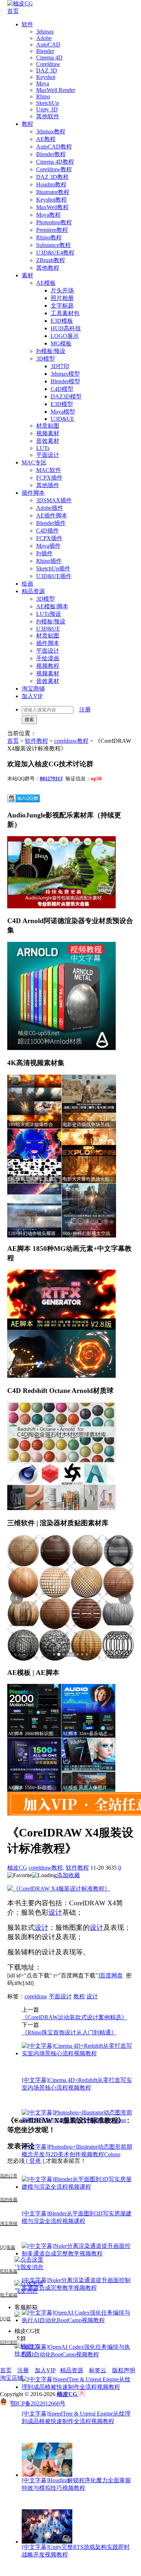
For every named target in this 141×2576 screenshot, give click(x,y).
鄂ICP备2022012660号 (38, 2403)
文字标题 (62, 306)
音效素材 (48, 441)
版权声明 (124, 2370)
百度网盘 (111, 1975)
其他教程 (48, 268)
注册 (85, 709)
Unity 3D (47, 109)
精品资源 (33, 591)
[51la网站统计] (82, 2394)
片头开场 (62, 290)
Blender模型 (65, 381)
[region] (71, 1598)
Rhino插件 (49, 561)
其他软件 (48, 116)
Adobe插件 (50, 508)
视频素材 (48, 433)
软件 (27, 24)
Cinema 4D (49, 58)
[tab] (54, 1654)
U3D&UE (63, 419)
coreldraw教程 (71, 741)
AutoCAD (48, 45)
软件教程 (37, 741)
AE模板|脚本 (52, 606)
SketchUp (48, 103)
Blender (45, 51)
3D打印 (60, 366)
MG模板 (61, 343)
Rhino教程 (49, 237)
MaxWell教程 (52, 207)
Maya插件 (48, 546)
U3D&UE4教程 (55, 253)
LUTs (43, 448)
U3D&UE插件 (54, 576)
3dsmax (45, 32)
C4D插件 (48, 531)
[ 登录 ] (35, 2161)
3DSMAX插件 (54, 500)
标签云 (98, 2370)
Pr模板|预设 (51, 351)
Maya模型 (63, 412)
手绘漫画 (48, 658)
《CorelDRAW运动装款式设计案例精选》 (74, 2017)
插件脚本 (33, 493)
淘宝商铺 (33, 689)
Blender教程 (51, 154)
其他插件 (48, 485)
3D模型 (46, 359)
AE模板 (46, 283)
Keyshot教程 (52, 200)
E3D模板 (62, 321)
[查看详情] (71, 1598)
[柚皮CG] (20, 3)
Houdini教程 (51, 184)
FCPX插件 (49, 478)
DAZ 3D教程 (52, 177)
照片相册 (62, 298)
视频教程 (48, 666)
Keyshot (46, 77)
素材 (27, 275)
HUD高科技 (66, 328)
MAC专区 (34, 462)
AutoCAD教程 (54, 147)
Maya (43, 83)
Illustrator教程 (53, 192)
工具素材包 (65, 313)
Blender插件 (51, 523)
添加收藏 (68, 1875)
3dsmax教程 (51, 131)
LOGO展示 (65, 336)
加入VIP (32, 696)
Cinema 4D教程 (55, 162)
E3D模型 (62, 404)
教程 (27, 124)
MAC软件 (49, 470)
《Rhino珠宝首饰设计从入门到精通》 (69, 2032)
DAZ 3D (47, 70)
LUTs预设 (49, 614)
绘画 (27, 584)
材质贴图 (48, 426)
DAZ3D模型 (66, 396)
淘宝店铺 (12, 2378)
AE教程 (46, 139)
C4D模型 (62, 389)
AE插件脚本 (52, 515)
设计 (55, 1912)
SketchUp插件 (53, 568)
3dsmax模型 (65, 374)
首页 (13, 11)
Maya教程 (48, 215)
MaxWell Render (56, 90)
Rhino (43, 96)
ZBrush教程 (51, 260)
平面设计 (48, 455)
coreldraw (36, 1996)
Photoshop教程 (54, 222)
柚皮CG (17, 1868)
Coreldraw (48, 64)
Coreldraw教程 (54, 169)
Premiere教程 (52, 230)
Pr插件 (44, 553)
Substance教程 (54, 245)
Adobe (44, 38)
